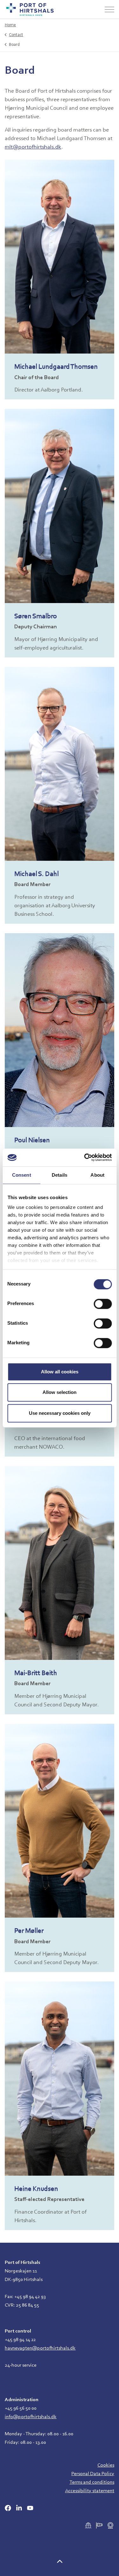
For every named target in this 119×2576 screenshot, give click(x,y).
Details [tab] (60, 1175)
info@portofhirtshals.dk (31, 2417)
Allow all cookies (60, 1372)
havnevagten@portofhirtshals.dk (40, 2348)
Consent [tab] (22, 1175)
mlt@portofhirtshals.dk (33, 147)
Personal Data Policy (93, 2474)
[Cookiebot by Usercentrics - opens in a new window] (85, 1157)
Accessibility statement (90, 2491)
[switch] (103, 1304)
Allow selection (60, 1392)
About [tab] (97, 1175)
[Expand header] (109, 9)
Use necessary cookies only (60, 1413)
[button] (60, 2563)
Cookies (106, 2465)
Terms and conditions (92, 2482)
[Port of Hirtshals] (30, 9)
